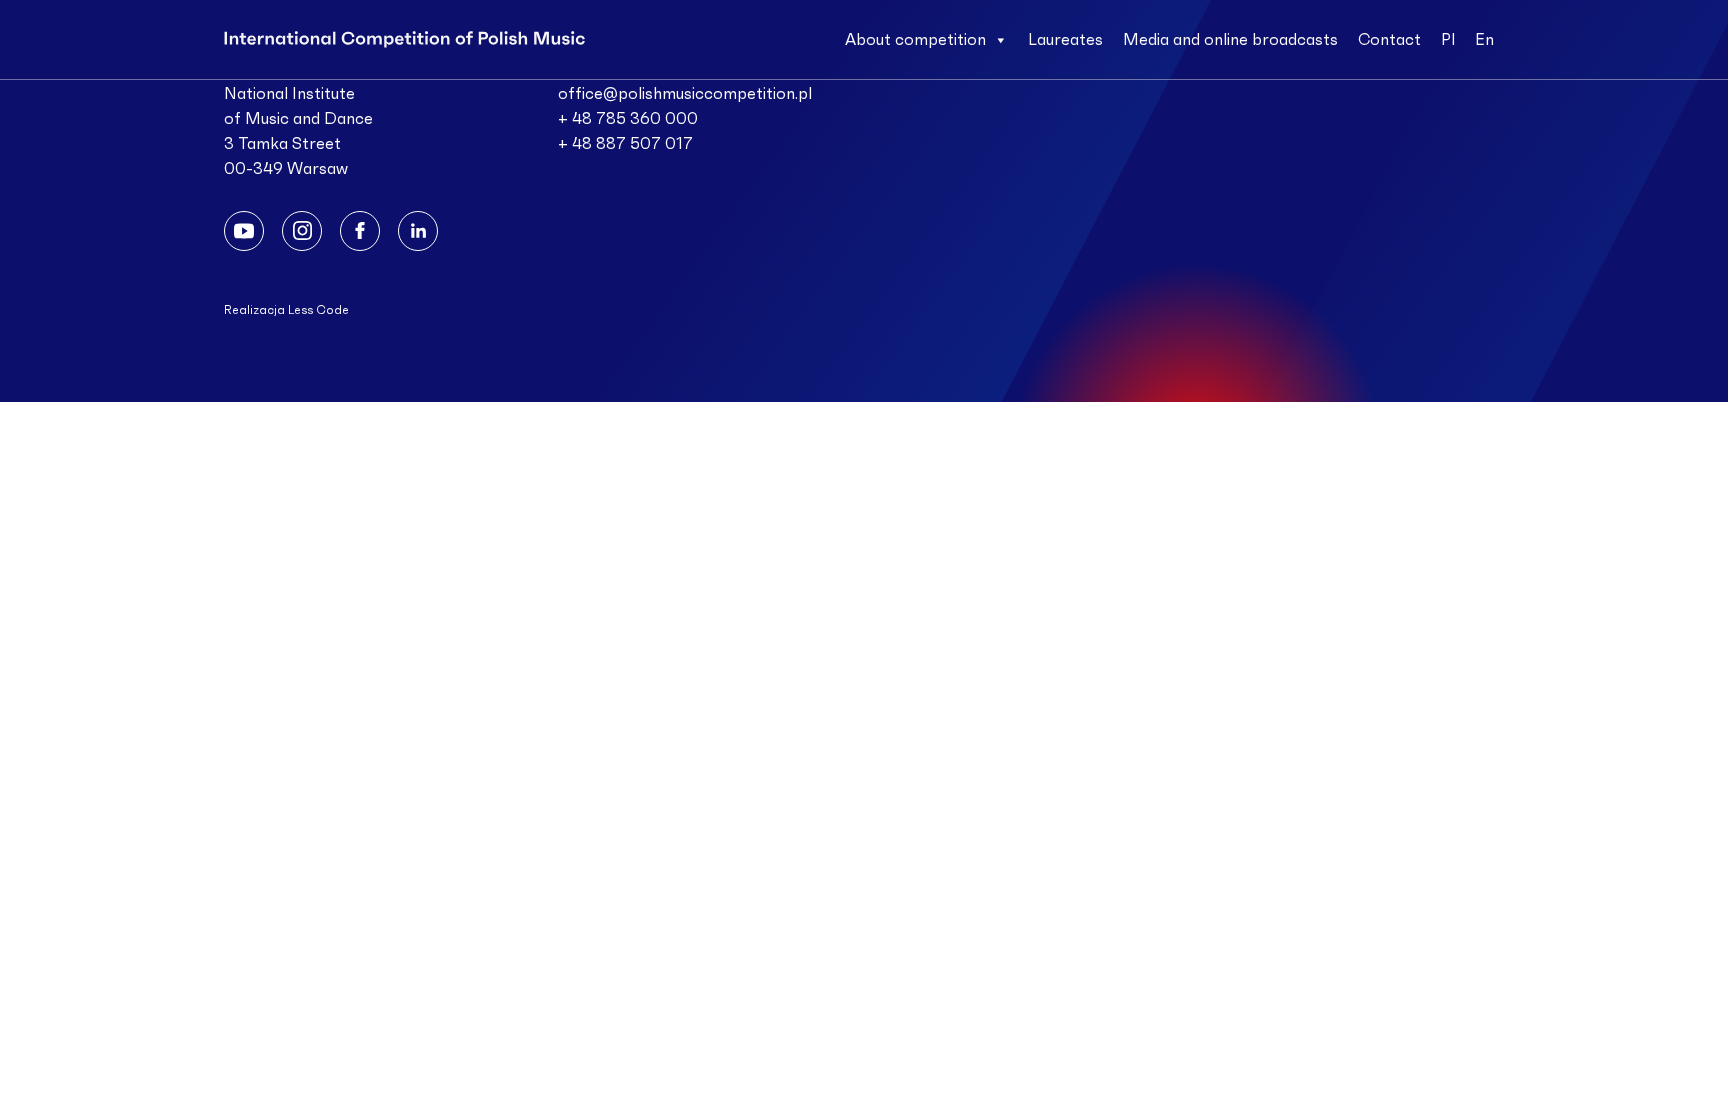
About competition (915, 40)
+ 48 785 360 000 (628, 119)
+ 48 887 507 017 (625, 144)
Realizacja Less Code (286, 310)
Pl (1448, 40)
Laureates (1065, 40)
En (1484, 40)
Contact (1389, 40)
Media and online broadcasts (1230, 40)
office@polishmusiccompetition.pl (685, 94)
